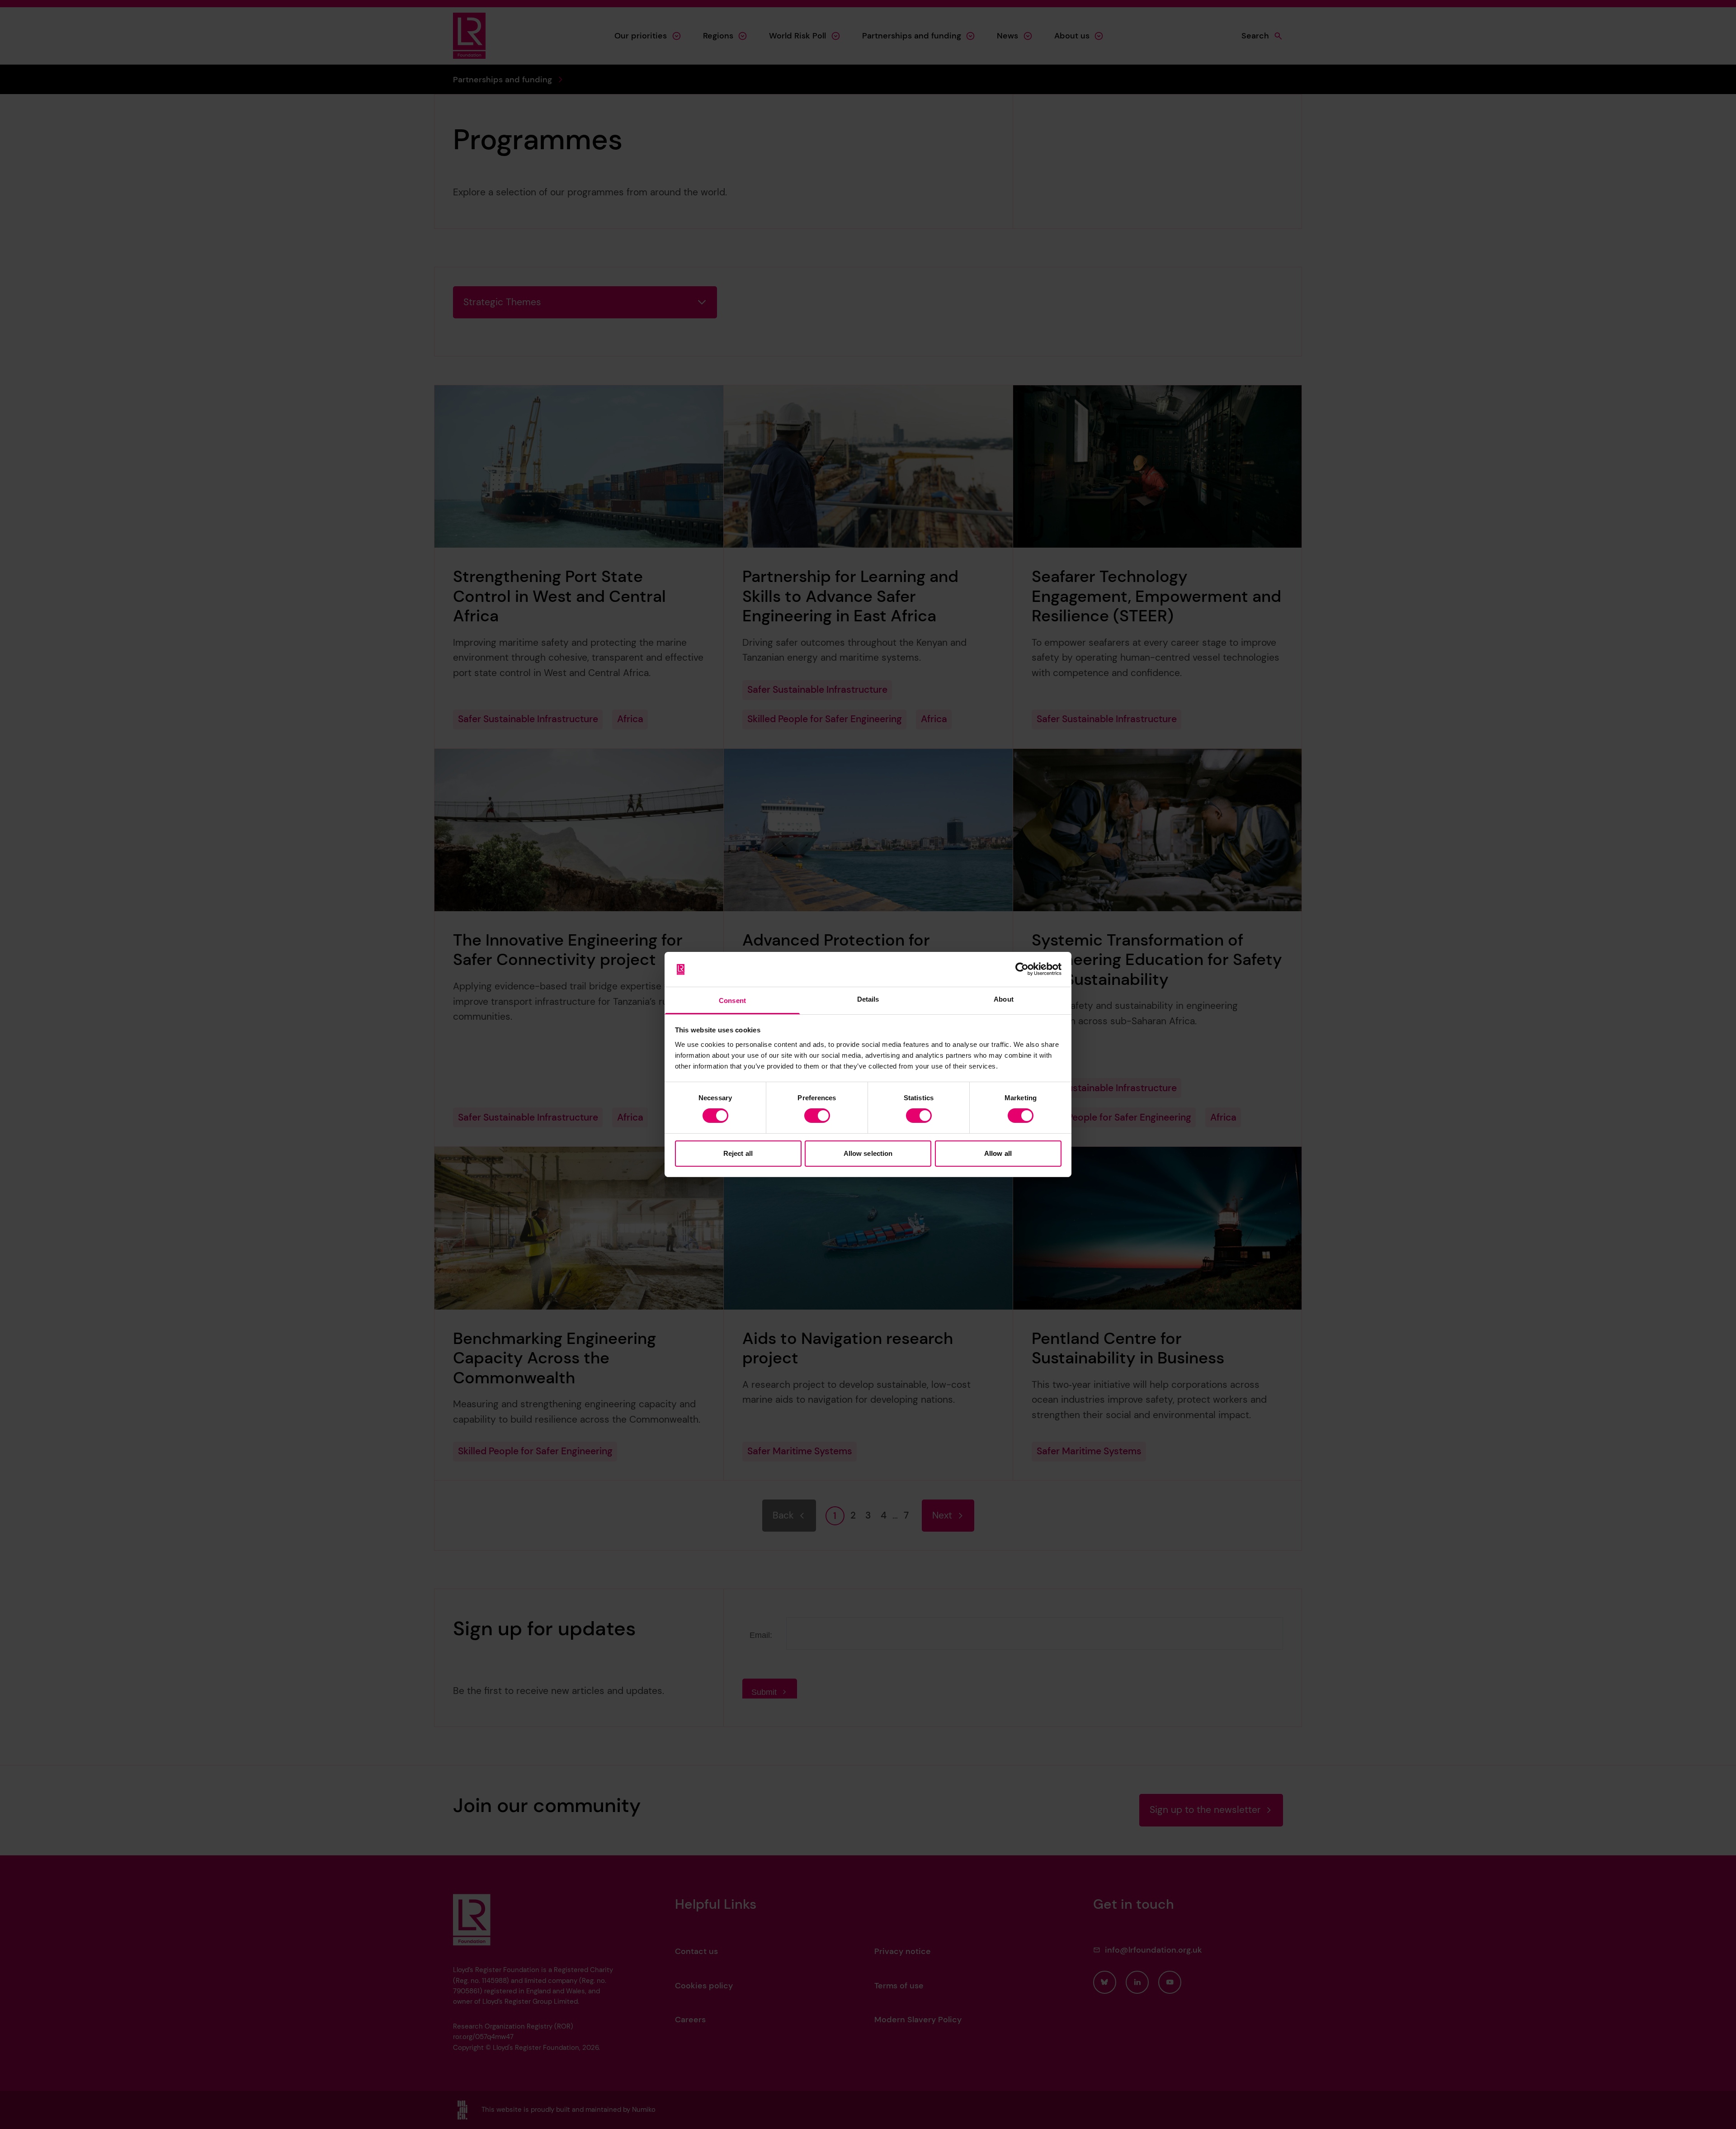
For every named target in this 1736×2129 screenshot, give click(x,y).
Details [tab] (868, 999)
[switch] (817, 1116)
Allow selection (868, 1153)
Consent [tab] (732, 1001)
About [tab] (1004, 999)
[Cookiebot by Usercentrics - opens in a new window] (1022, 969)
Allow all (998, 1153)
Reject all (738, 1153)
